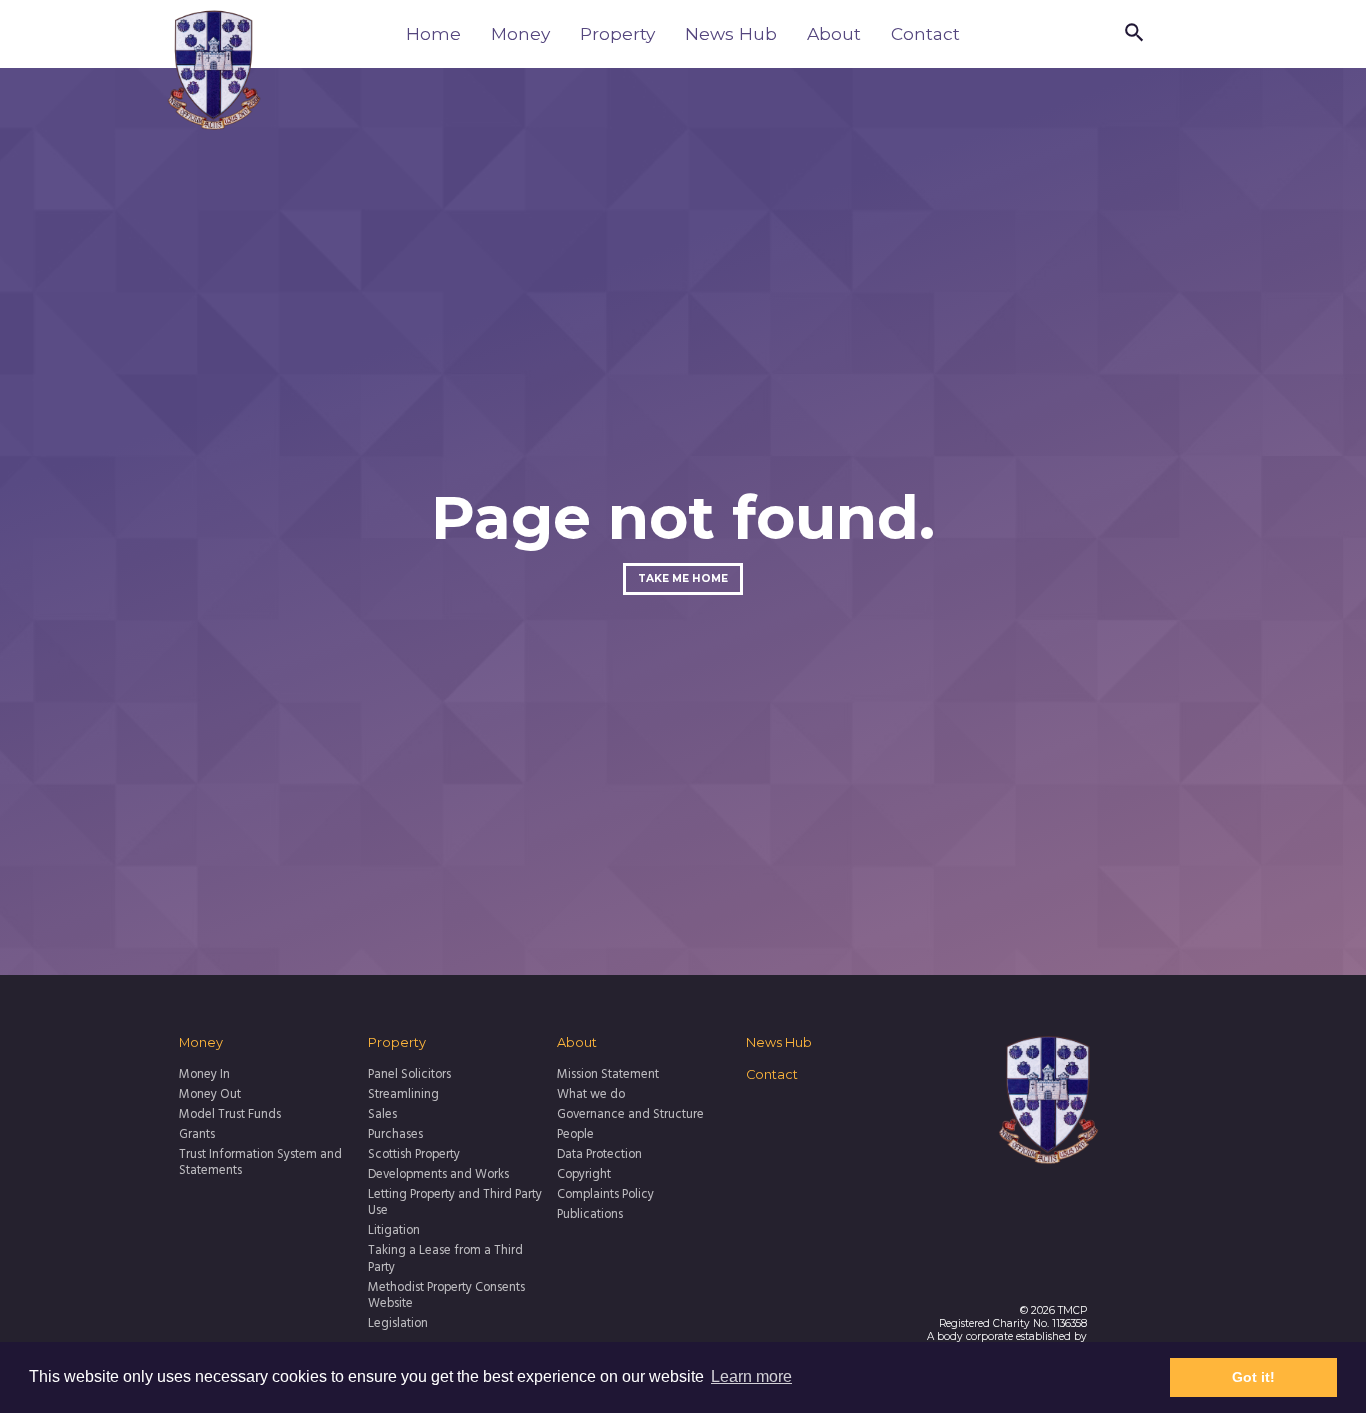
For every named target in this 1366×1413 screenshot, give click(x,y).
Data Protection (599, 1155)
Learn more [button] (751, 1376)
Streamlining (403, 1095)
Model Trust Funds (230, 1115)
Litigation (394, 1231)
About (834, 33)
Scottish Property (414, 1155)
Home (433, 33)
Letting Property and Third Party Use (455, 1203)
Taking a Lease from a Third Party (445, 1259)
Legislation (398, 1324)
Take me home (683, 578)
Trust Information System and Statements (260, 1163)
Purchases (395, 1135)
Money (520, 33)
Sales (382, 1115)
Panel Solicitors (409, 1075)
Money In (204, 1075)
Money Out (210, 1095)
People (575, 1135)
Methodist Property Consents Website (446, 1296)
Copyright (584, 1175)
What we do (591, 1095)
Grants (197, 1135)
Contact (925, 33)
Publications (590, 1215)
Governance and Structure (630, 1115)
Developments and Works (438, 1175)
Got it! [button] (1253, 1377)
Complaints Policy (605, 1195)
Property (617, 33)
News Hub (731, 33)
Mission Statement (608, 1075)
